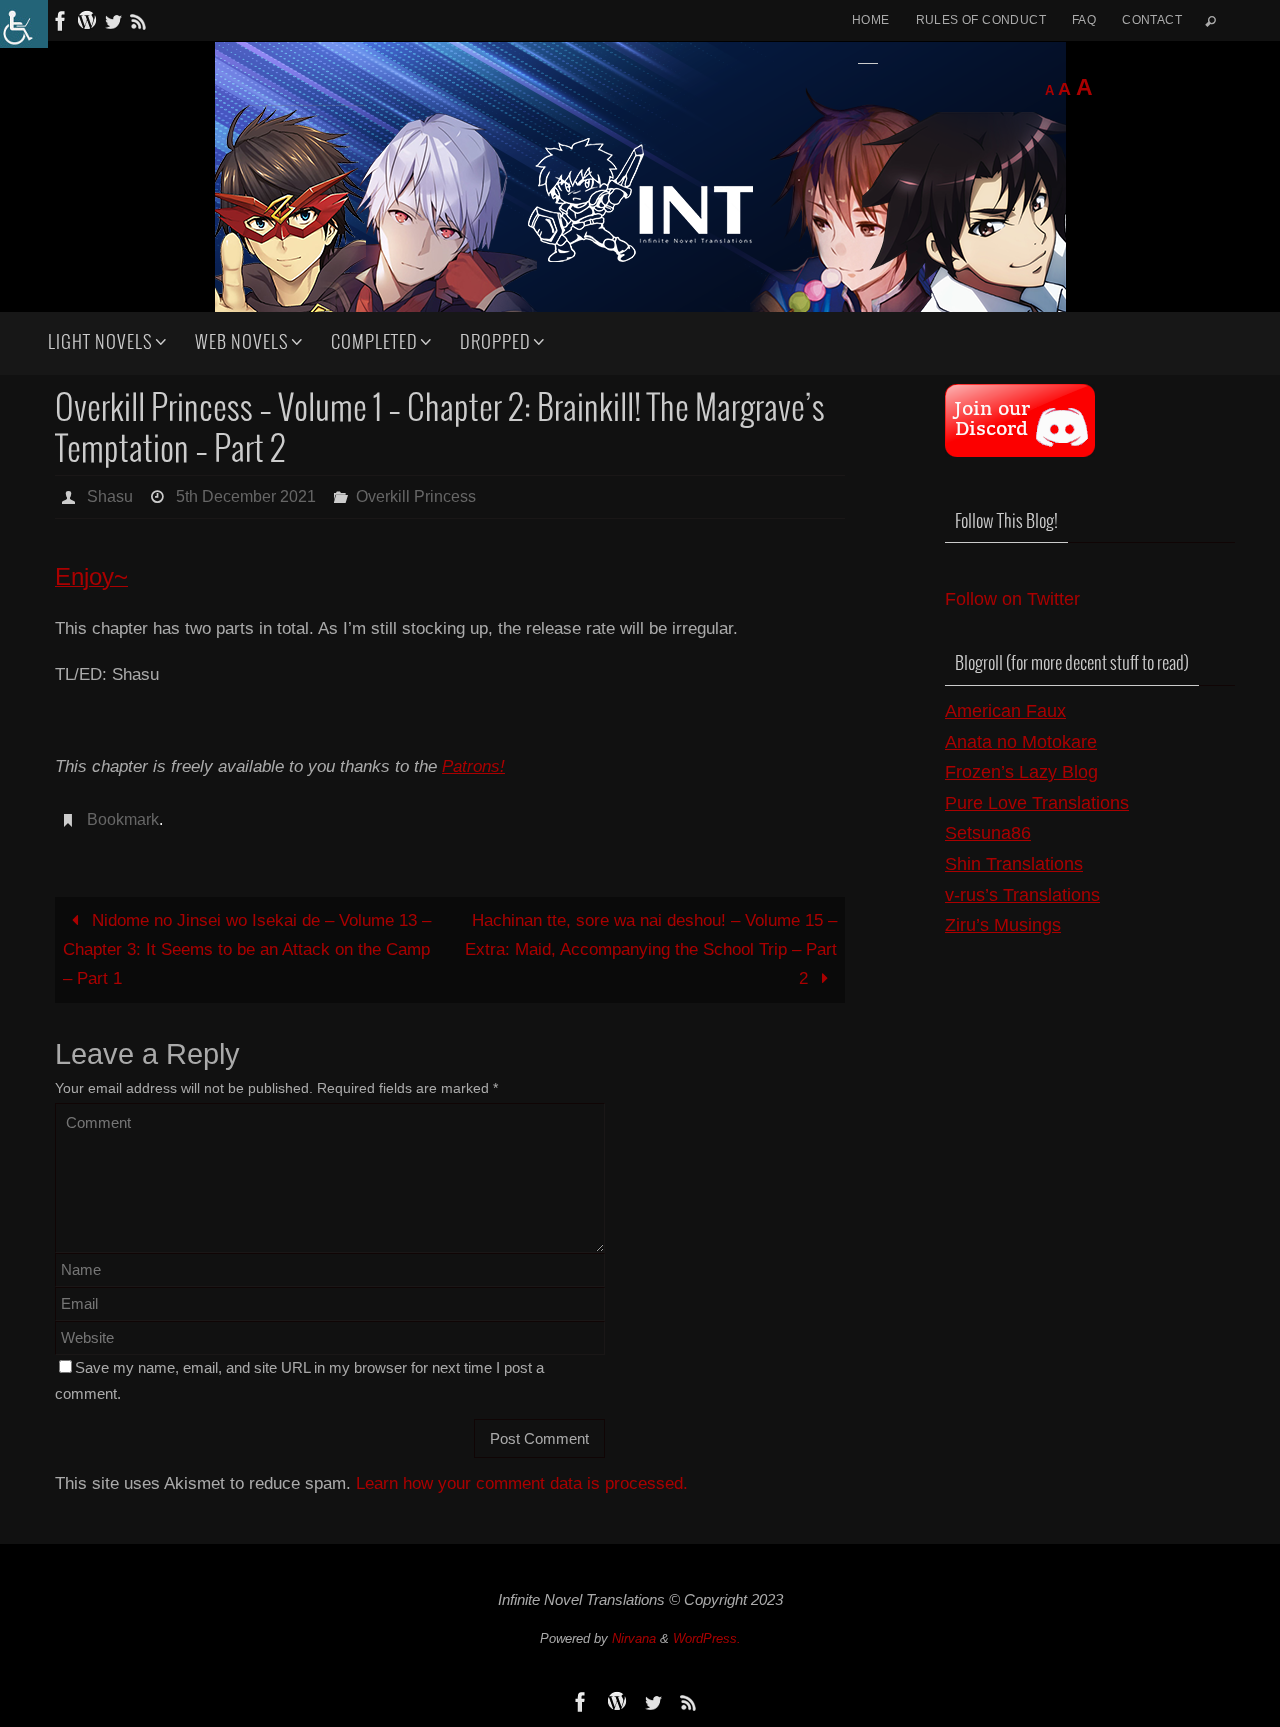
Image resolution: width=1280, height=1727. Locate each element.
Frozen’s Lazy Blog (1021, 772)
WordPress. (707, 1638)
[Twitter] (113, 21)
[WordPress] (87, 21)
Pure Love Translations (1037, 803)
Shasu (110, 496)
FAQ (1084, 20)
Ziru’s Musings (1003, 925)
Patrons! (473, 766)
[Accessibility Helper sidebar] (24, 24)
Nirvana (634, 1638)
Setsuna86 (988, 833)
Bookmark (123, 819)
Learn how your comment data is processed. (522, 1483)
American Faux (1005, 711)
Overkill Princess (416, 496)
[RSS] (139, 21)
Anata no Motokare (1021, 742)
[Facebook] (61, 21)
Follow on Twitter (1012, 599)
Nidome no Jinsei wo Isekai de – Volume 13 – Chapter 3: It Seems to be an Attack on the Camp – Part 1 (247, 949)
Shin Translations (1014, 864)
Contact (1152, 20)
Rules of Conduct (981, 20)
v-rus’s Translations (1022, 895)
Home (871, 20)
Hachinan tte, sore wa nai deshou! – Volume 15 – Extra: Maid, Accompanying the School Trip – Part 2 (651, 949)
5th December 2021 (246, 496)
